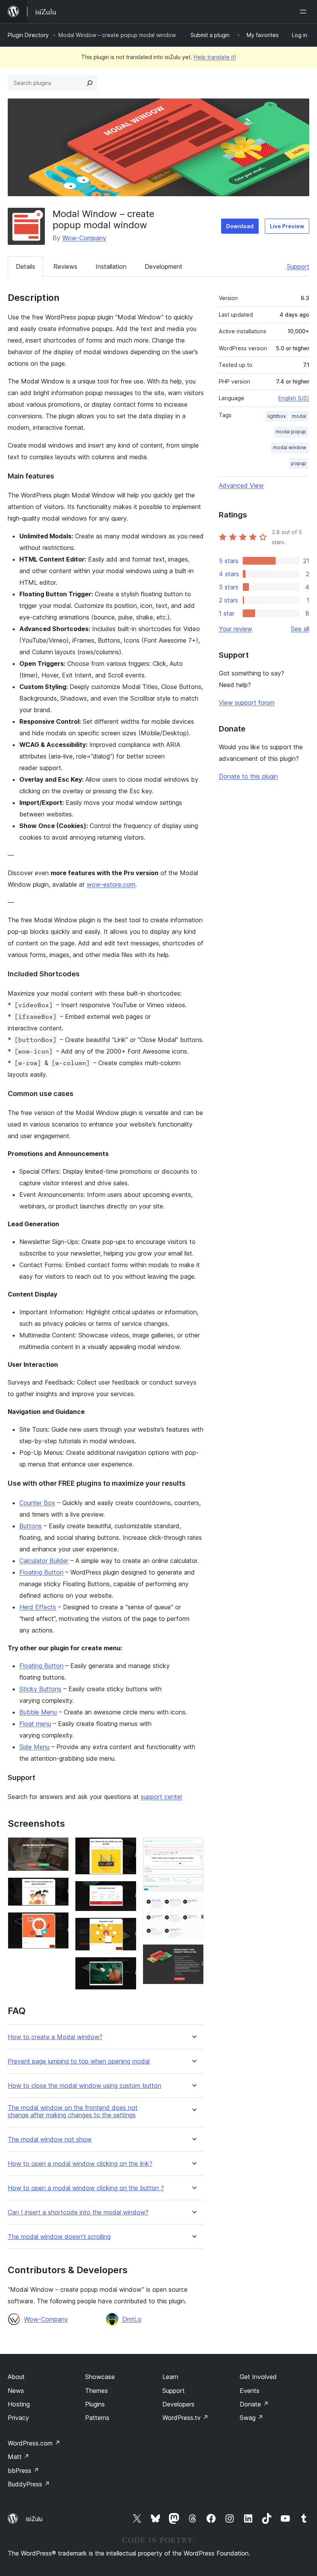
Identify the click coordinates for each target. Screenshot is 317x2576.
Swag (251, 2418)
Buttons (31, 1526)
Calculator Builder (44, 1561)
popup (299, 463)
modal (299, 416)
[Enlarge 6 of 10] (126, 1928)
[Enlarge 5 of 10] (126, 1891)
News (16, 2391)
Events (250, 2391)
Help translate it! (215, 57)
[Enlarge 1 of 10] (58, 1848)
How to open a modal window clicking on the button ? (86, 2188)
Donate (254, 2404)
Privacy (18, 2418)
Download (240, 226)
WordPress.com (34, 2443)
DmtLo (132, 2319)
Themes (96, 2391)
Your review (235, 629)
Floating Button (41, 1572)
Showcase (100, 2377)
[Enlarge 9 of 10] (193, 1908)
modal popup (291, 432)
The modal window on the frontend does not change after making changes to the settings (73, 2111)
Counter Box (37, 1503)
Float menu (35, 1724)
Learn (170, 2377)
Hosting (19, 2404)
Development (164, 266)
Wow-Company (84, 238)
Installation (111, 266)
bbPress (23, 2471)
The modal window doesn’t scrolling (59, 2237)
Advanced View (241, 485)
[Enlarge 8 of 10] (193, 1848)
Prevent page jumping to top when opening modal (79, 2061)
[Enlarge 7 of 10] (126, 1967)
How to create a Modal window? (55, 2037)
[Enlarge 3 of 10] (58, 1923)
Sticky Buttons (40, 1689)
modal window (290, 447)
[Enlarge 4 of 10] (126, 1848)
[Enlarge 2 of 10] (58, 1888)
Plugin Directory (28, 35)
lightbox (277, 416)
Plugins (95, 2404)
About (16, 2377)
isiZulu (34, 2519)
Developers (178, 2404)
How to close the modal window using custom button (84, 2086)
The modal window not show (50, 2139)
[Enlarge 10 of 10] (193, 1955)
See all (300, 629)
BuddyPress (29, 2484)
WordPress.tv (185, 2418)
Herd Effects (38, 1607)
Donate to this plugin (248, 776)
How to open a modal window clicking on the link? (80, 2164)
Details (26, 266)
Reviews (65, 266)
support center (162, 1797)
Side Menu (34, 1747)
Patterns (97, 2418)
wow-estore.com (111, 884)
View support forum (247, 703)
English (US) (294, 398)
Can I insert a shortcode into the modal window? (78, 2212)
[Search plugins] (90, 83)
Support (298, 266)
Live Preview (287, 226)
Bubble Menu (38, 1712)
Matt (19, 2457)
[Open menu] (305, 12)
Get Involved (258, 2377)
